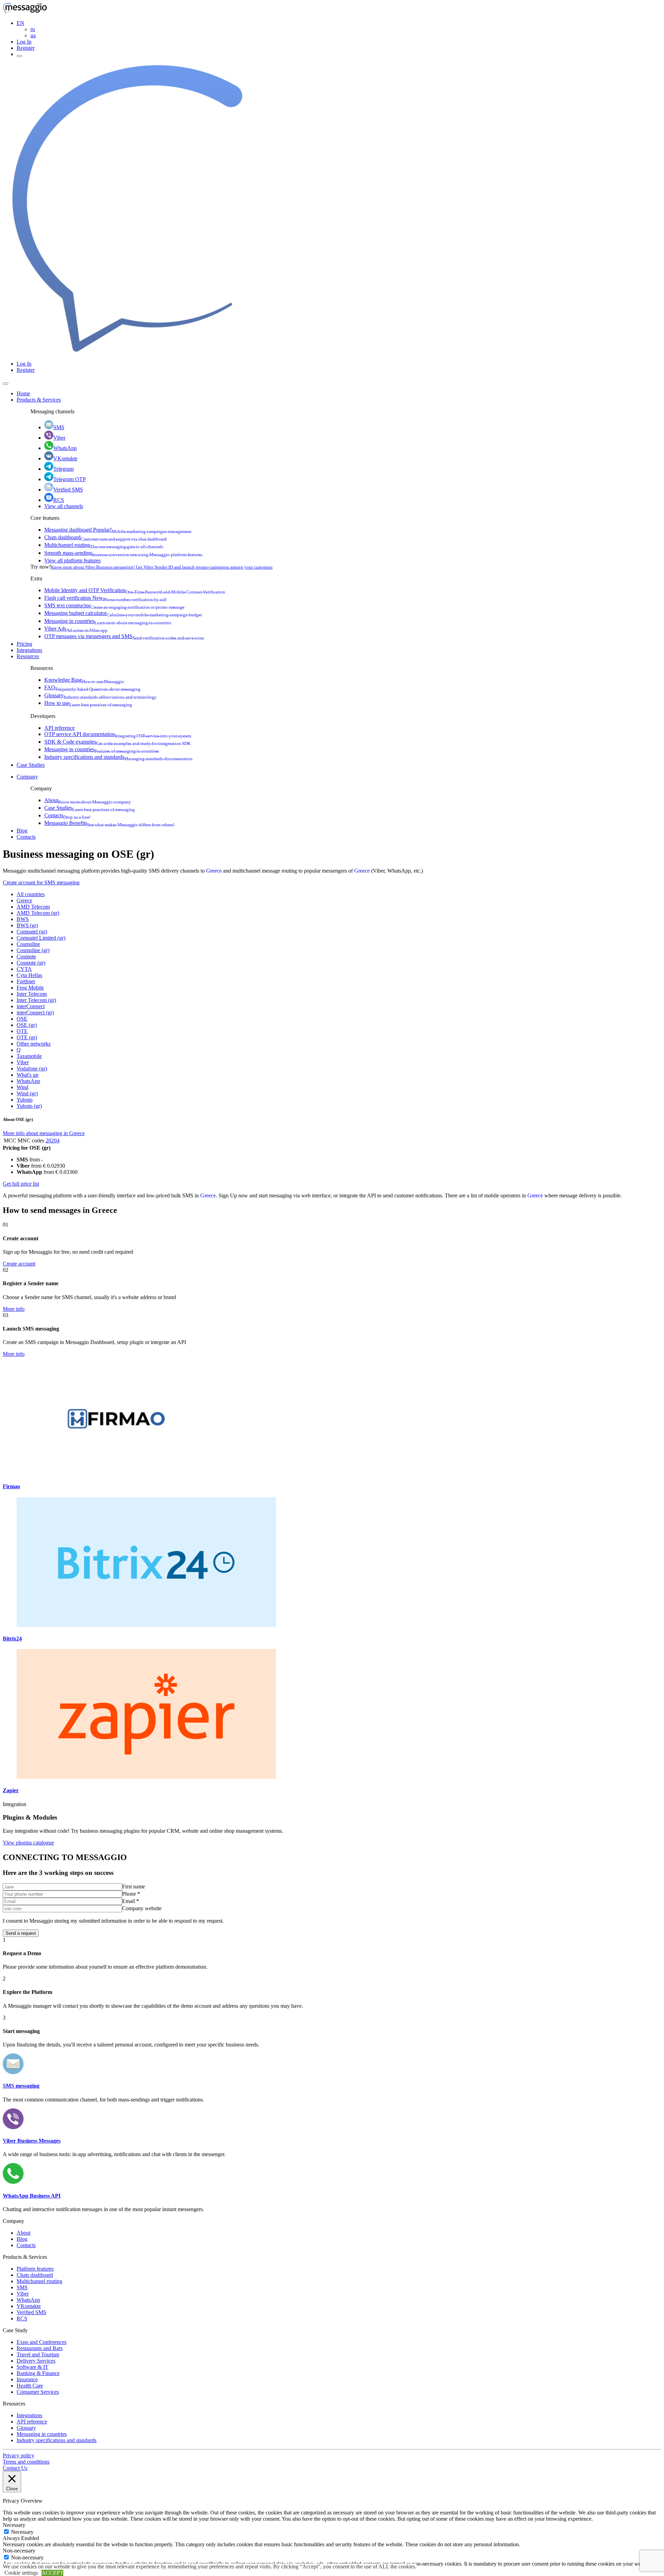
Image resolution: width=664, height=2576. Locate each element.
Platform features (35, 2269)
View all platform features (72, 560)
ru (33, 29)
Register (26, 48)
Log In (24, 42)
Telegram (63, 469)
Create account (19, 1264)
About (88, 800)
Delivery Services (36, 2361)
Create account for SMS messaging (41, 882)
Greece (214, 871)
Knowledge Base (84, 680)
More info (14, 1309)
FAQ (92, 687)
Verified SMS (68, 490)
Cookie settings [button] (21, 2573)
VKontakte (65, 458)
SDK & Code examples (117, 742)
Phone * (131, 1894)
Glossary (100, 695)
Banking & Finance (38, 2373)
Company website (142, 1908)
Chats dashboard (105, 537)
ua (33, 35)
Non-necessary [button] (19, 2551)
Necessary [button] (14, 2525)
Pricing (24, 644)
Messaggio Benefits (109, 823)
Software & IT (33, 2367)
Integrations (29, 650)
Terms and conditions (26, 2462)
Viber (59, 438)
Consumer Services (38, 2392)
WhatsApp (65, 448)
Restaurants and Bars (40, 2348)
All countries (31, 894)
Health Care (30, 2386)
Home (23, 393)
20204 (53, 1140)
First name (133, 1887)
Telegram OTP (70, 479)
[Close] (6, 384)
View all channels (64, 506)
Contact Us (15, 2468)
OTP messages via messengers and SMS (124, 636)
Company (27, 777)
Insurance (27, 2379)
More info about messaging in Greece (44, 1133)
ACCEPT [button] (52, 2573)
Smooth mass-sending (123, 553)
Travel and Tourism (38, 2354)
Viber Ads (76, 629)
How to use (88, 703)
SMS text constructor (114, 605)
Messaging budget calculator (123, 613)
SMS (59, 427)
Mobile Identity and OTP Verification (135, 590)
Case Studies (31, 765)
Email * (131, 1901)
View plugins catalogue (28, 1843)
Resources (28, 656)
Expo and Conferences (41, 2342)
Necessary (22, 2532)
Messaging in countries (108, 621)
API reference (59, 728)
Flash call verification (105, 598)
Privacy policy (19, 2455)
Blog (22, 831)
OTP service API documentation (118, 734)
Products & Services (39, 400)
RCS (59, 500)
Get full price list (21, 1184)
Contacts (67, 815)
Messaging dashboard (118, 530)
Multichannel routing (104, 545)
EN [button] (20, 23)
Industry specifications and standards (118, 757)
